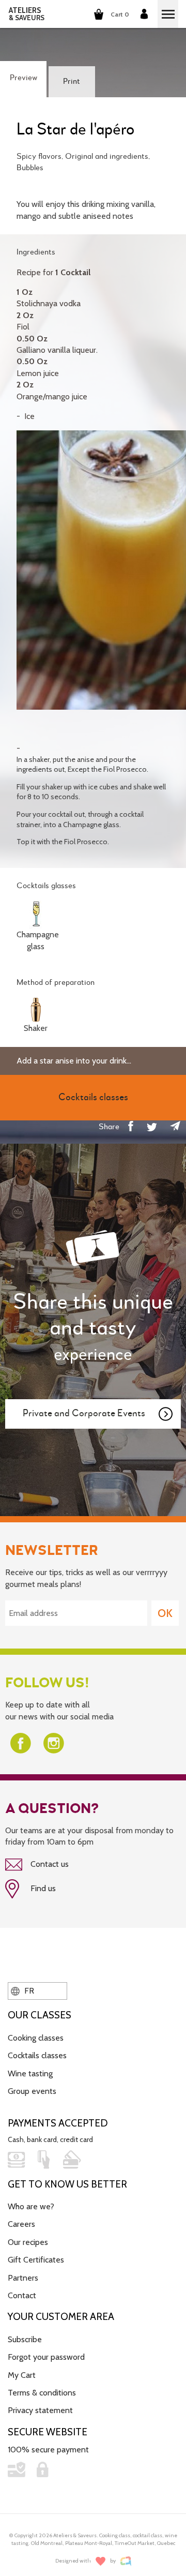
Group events (32, 2091)
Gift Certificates (36, 2260)
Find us (42, 1888)
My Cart (22, 2375)
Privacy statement (40, 2410)
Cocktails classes (37, 2055)
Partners (23, 2278)
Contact (22, 2295)
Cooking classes (36, 2038)
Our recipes (28, 2242)
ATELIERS (27, 14)
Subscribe (25, 2339)
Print (72, 82)
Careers (21, 2224)
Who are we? (31, 2206)
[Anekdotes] (126, 2561)
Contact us (49, 1864)
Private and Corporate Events (84, 1413)
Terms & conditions (42, 2393)
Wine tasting (30, 2073)
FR (28, 1991)
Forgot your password (46, 2357)
